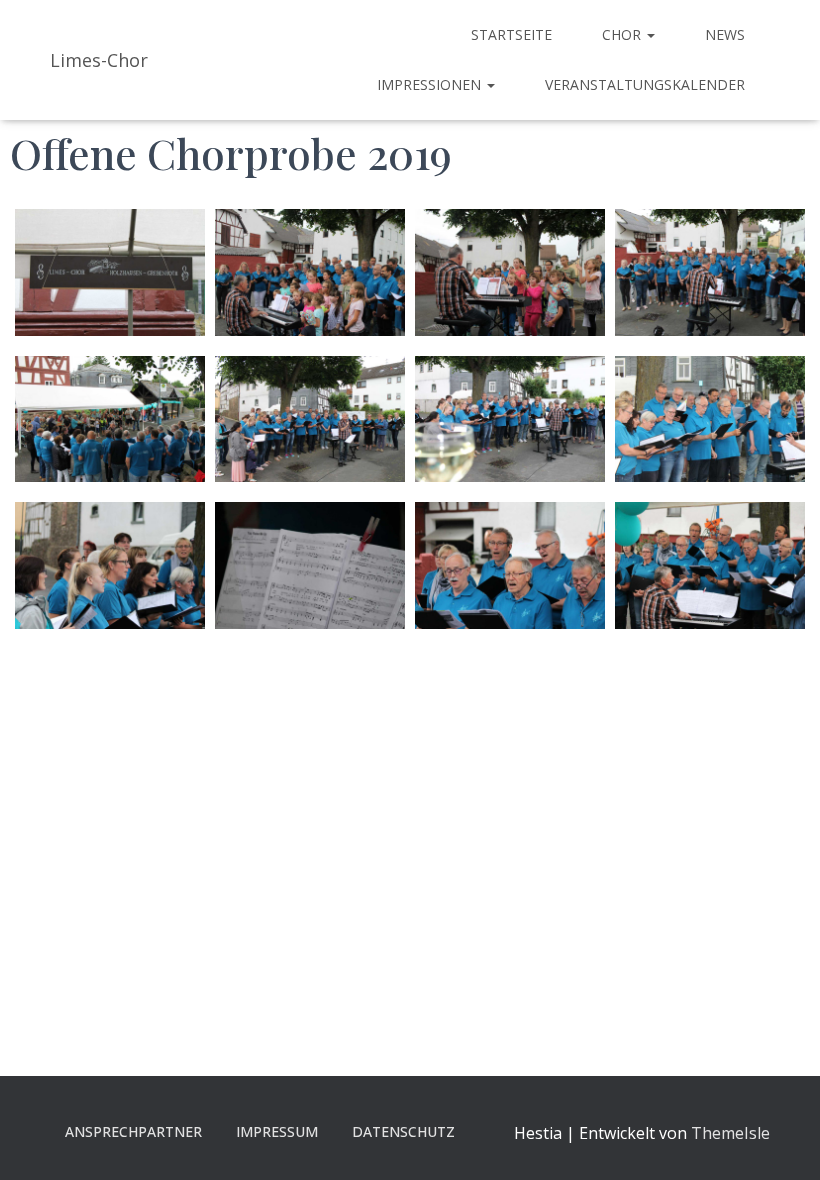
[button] (650, 34)
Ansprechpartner (133, 1131)
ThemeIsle (730, 1133)
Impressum (277, 1131)
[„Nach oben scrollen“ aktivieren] (780, 1140)
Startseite (511, 34)
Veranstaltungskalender (645, 84)
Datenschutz (403, 1131)
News (725, 34)
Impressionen (431, 84)
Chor (623, 34)
